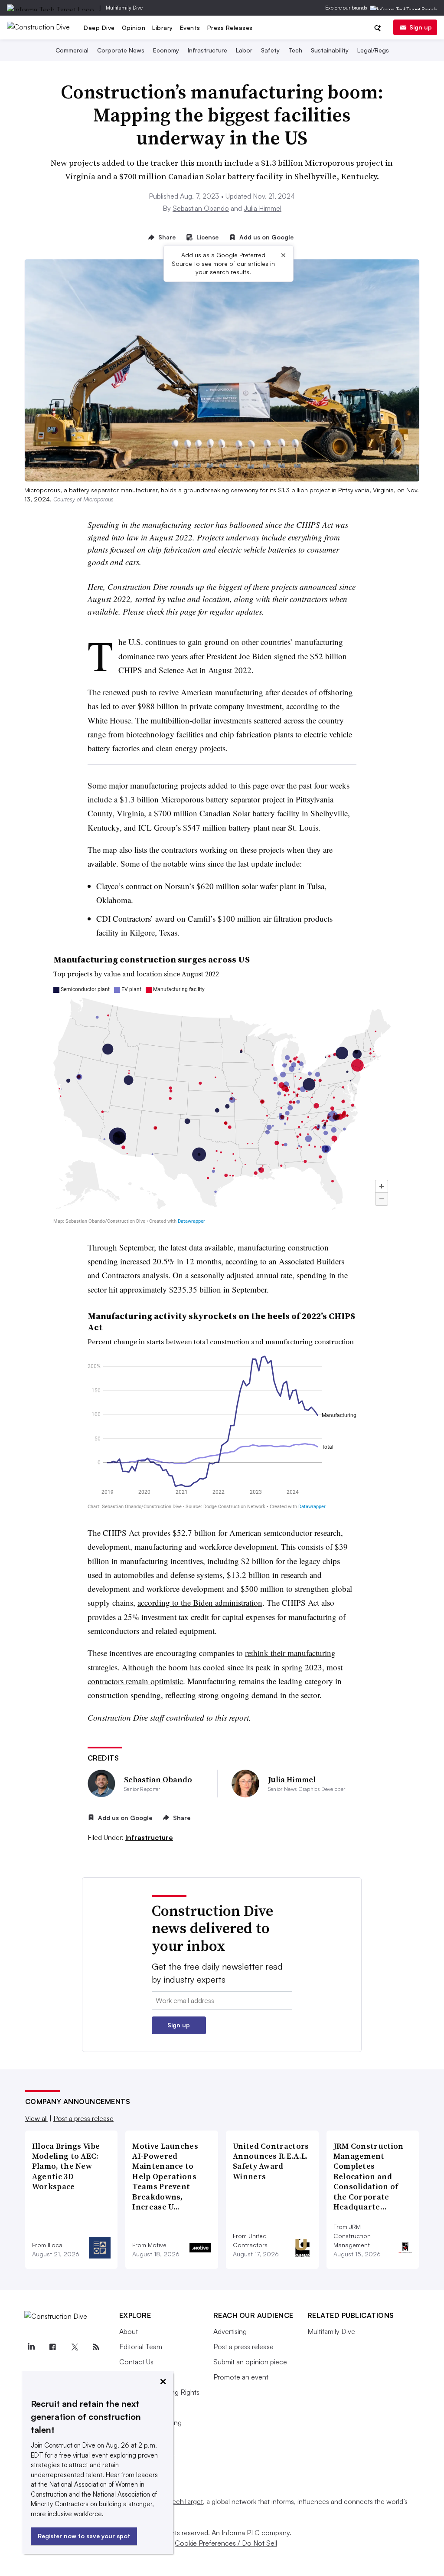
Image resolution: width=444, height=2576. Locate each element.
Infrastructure (207, 50)
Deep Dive (99, 28)
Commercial (72, 50)
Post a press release (83, 2118)
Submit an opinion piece (250, 2362)
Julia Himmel (263, 208)
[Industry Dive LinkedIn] (31, 2347)
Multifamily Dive (124, 8)
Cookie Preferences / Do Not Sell (226, 2543)
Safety (270, 50)
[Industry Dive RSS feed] (96, 2347)
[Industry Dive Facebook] (53, 2347)
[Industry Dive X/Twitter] (75, 2347)
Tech (295, 50)
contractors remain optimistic (135, 1681)
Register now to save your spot (84, 2536)
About (129, 2331)
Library (163, 28)
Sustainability (330, 50)
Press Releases (230, 28)
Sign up (421, 27)
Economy (166, 50)
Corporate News (121, 50)
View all (36, 2118)
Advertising (230, 2331)
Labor (244, 50)
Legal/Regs (373, 50)
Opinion (134, 28)
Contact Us (136, 2362)
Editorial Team (141, 2347)
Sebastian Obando (201, 208)
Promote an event (241, 2377)
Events (190, 28)
